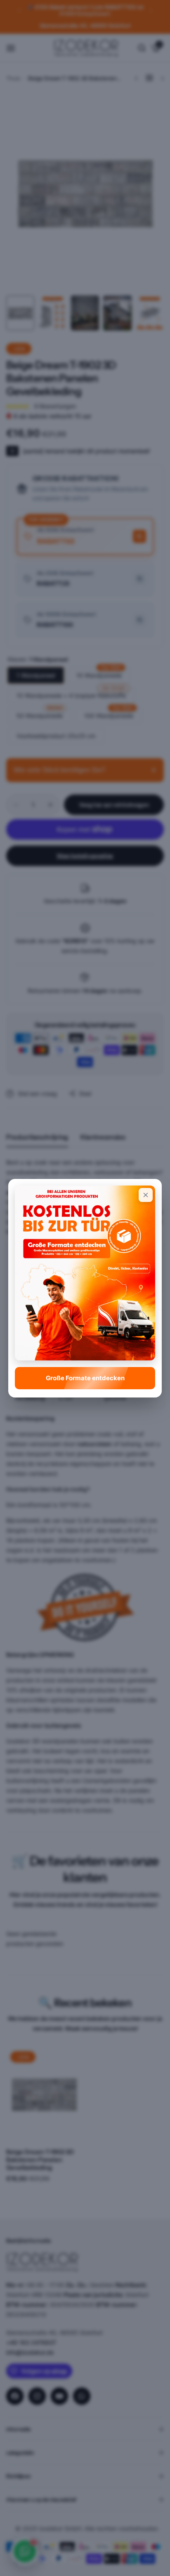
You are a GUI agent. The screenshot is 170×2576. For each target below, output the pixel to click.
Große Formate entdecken (85, 1378)
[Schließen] (146, 1195)
